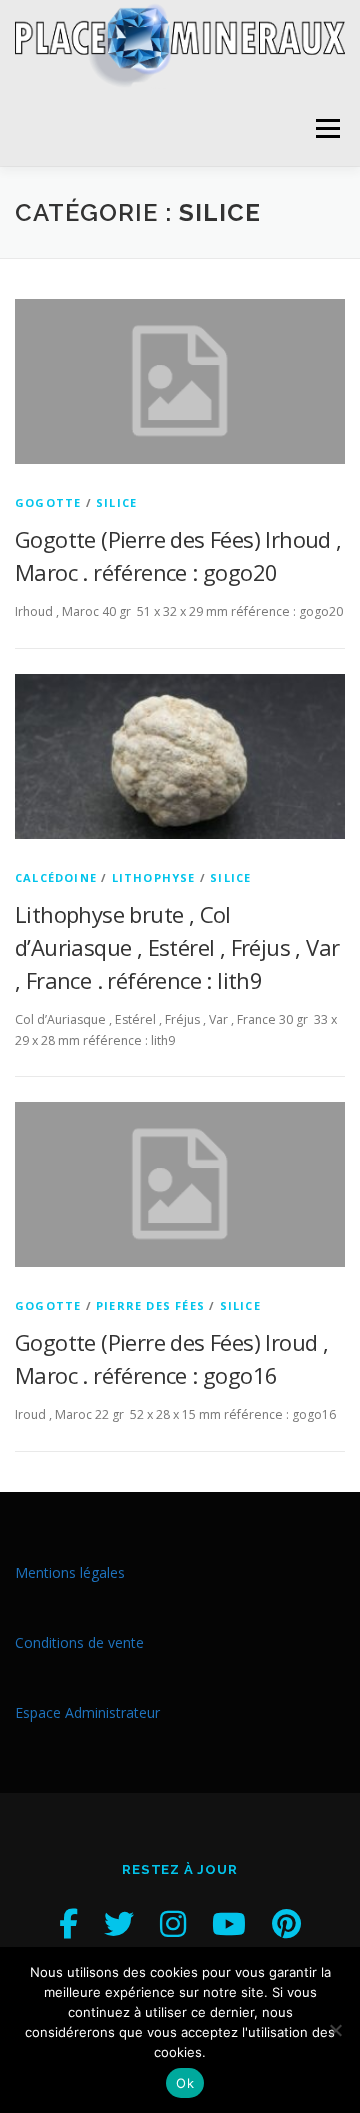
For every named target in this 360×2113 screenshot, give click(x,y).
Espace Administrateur (87, 1712)
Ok (185, 2083)
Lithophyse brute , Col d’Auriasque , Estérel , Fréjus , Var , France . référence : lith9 (177, 947)
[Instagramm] (173, 1923)
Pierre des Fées (150, 1305)
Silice (116, 502)
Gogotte (48, 502)
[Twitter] (119, 1923)
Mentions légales (70, 1572)
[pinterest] (286, 1923)
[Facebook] (68, 1923)
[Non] (335, 2030)
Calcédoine (56, 877)
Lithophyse (154, 877)
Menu (326, 128)
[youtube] (229, 1923)
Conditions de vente (79, 1642)
